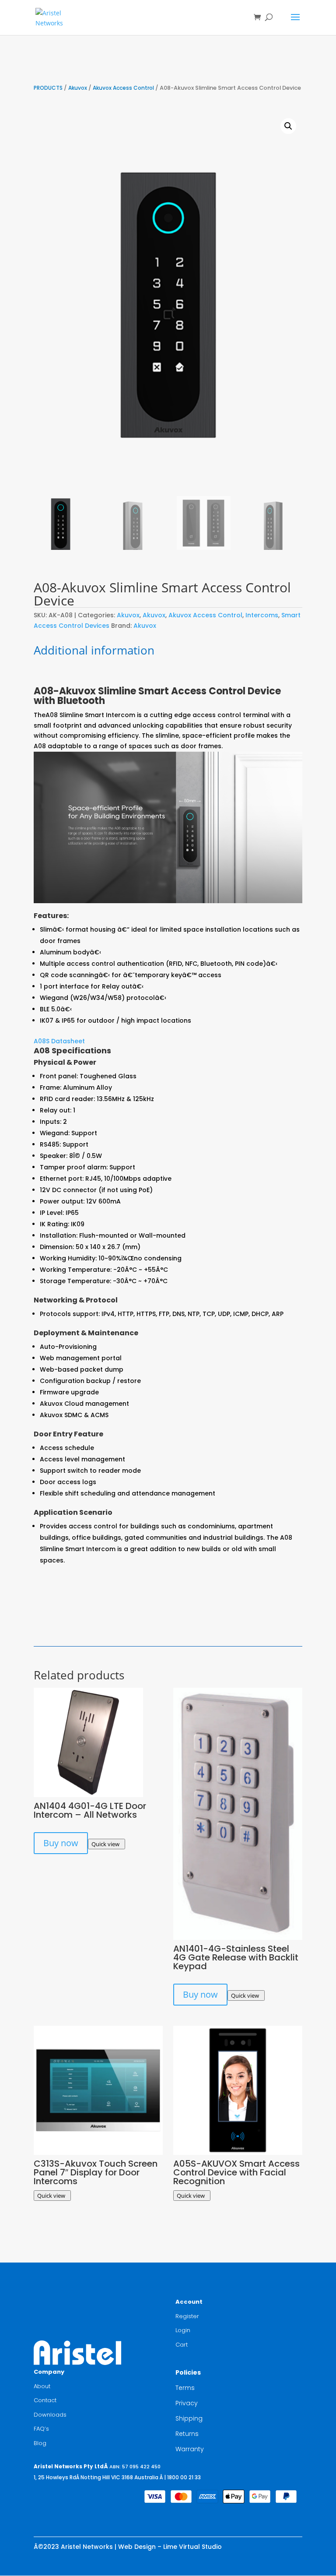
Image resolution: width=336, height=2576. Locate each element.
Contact (45, 2400)
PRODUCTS (48, 88)
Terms (185, 2388)
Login (183, 2330)
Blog (40, 2443)
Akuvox (78, 88)
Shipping (189, 2418)
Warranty (190, 2449)
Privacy (187, 2403)
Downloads (50, 2415)
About (42, 2386)
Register (187, 2316)
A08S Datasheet (59, 1041)
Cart (182, 2345)
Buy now (61, 1843)
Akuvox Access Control (123, 88)
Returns (187, 2434)
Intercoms (262, 615)
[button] (288, 126)
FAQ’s (41, 2429)
